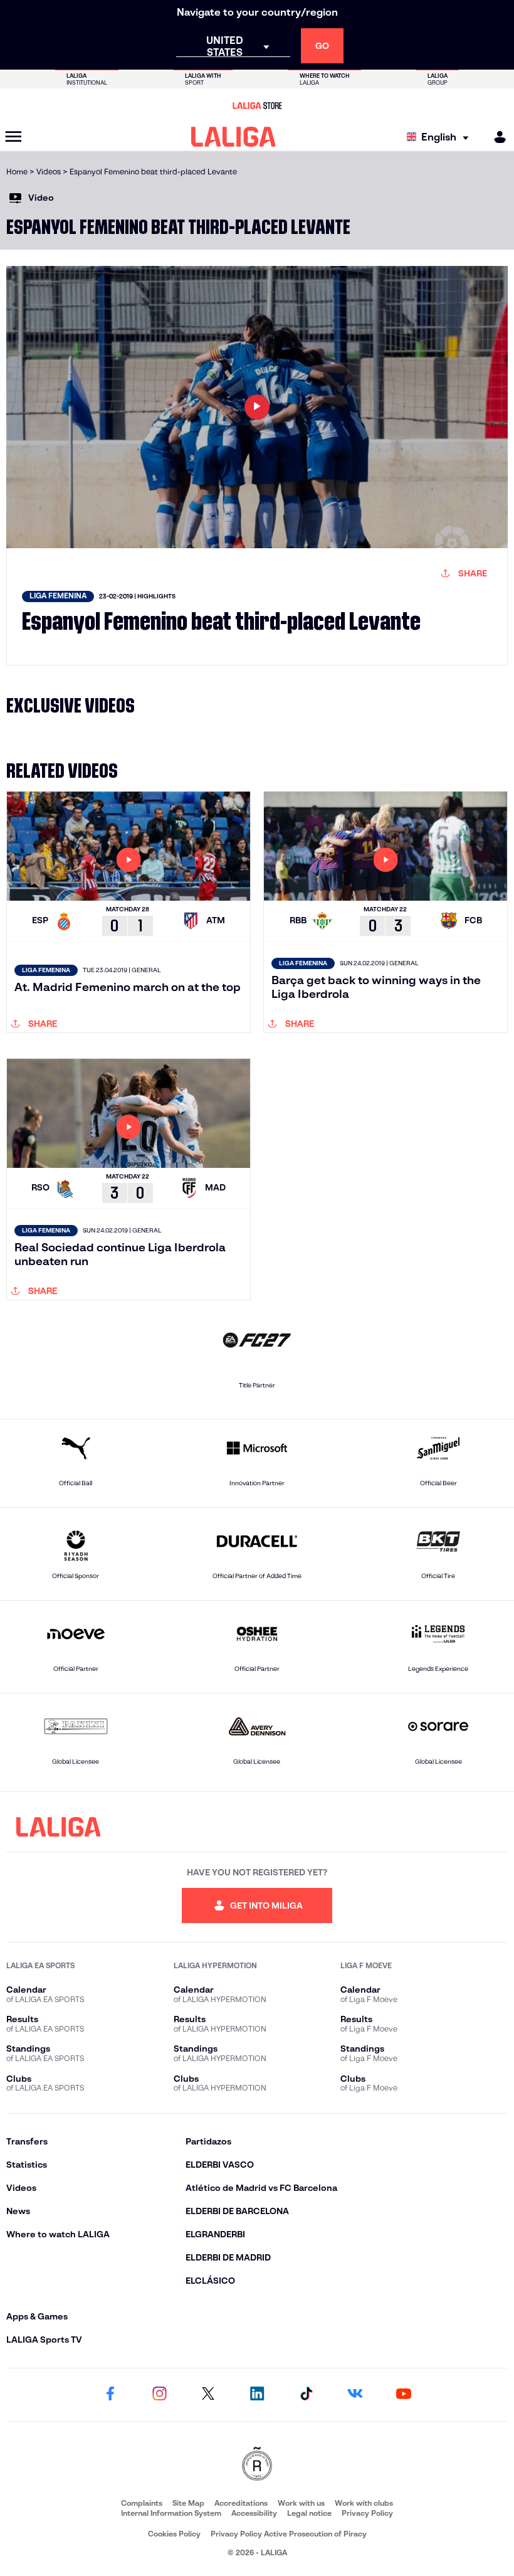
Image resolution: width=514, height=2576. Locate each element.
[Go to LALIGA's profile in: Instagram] (159, 2395)
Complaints (142, 2503)
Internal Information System (171, 2513)
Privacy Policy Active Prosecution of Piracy (289, 2534)
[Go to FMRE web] (257, 2465)
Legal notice (309, 2513)
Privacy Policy (367, 2513)
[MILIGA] (496, 137)
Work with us (301, 2503)
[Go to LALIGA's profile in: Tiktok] (306, 2395)
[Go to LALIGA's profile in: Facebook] (110, 2395)
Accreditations (241, 2503)
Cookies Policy (174, 2534)
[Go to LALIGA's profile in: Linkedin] (257, 2395)
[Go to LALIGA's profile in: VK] (355, 2395)
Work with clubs (364, 2503)
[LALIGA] (233, 137)
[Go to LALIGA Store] (257, 105)
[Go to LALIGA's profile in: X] (208, 2395)
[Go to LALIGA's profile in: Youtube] (404, 2395)
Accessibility (254, 2513)
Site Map (188, 2503)
